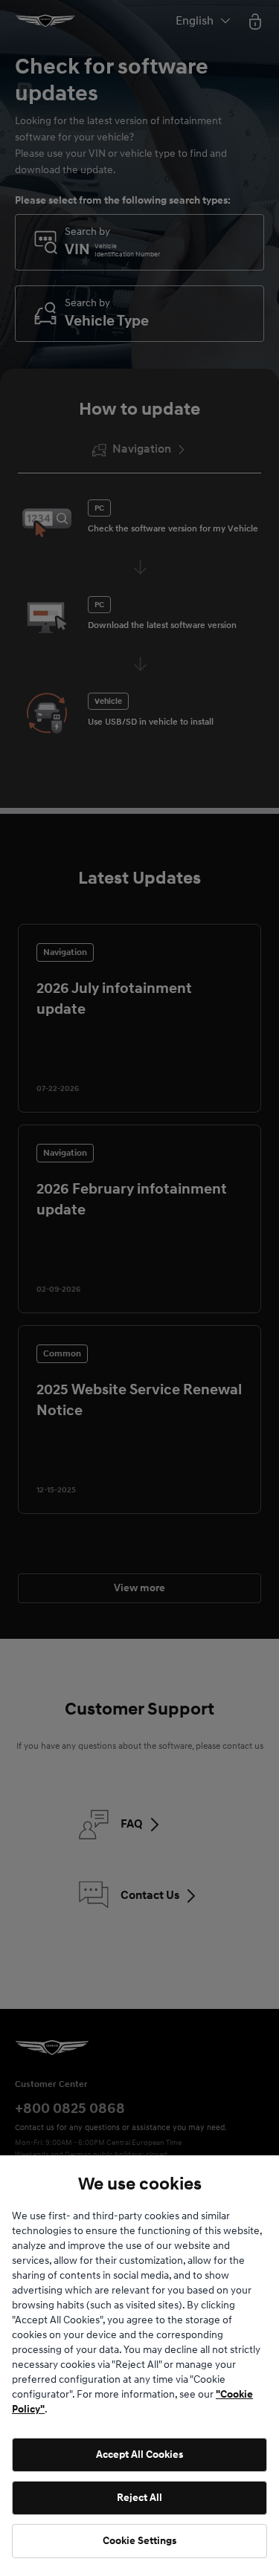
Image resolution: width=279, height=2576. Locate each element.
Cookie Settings (139, 2541)
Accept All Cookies (139, 2454)
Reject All (139, 2498)
